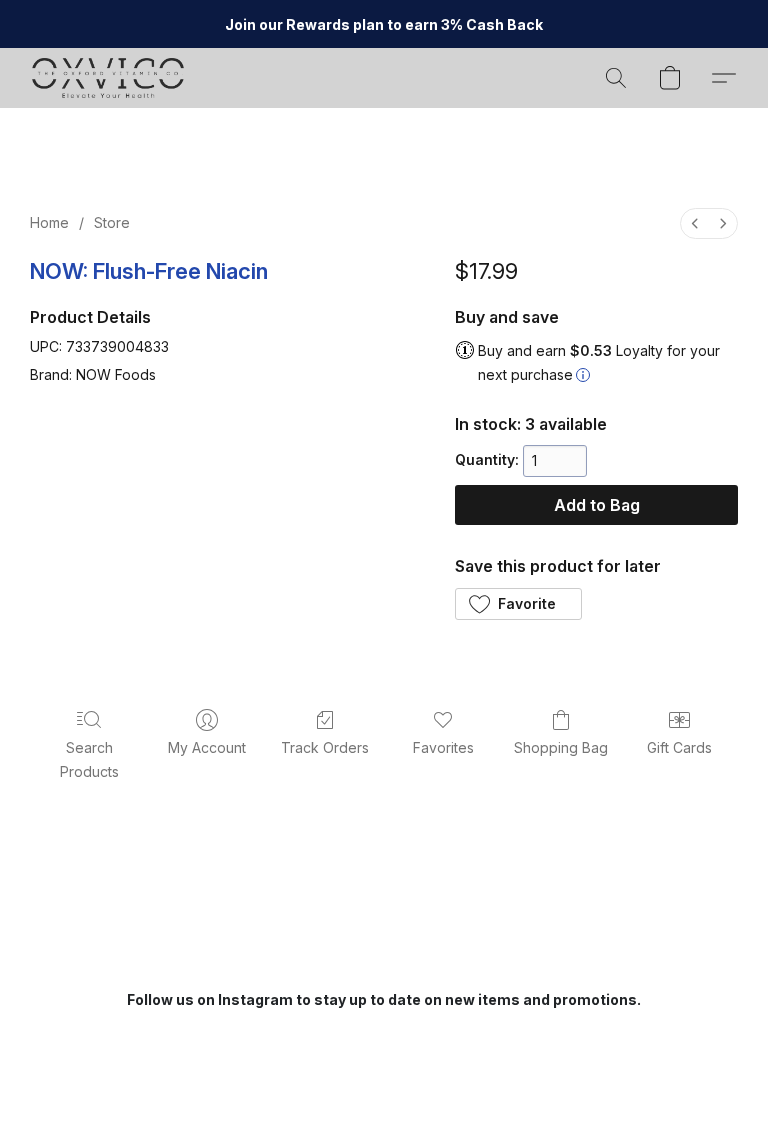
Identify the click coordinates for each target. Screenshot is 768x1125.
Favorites (443, 747)
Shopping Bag (561, 747)
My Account (207, 747)
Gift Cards (679, 747)
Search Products (89, 759)
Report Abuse (384, 1036)
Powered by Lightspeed (384, 1071)
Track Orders (325, 747)
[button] (108, 78)
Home (49, 222)
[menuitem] (695, 223)
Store (112, 222)
